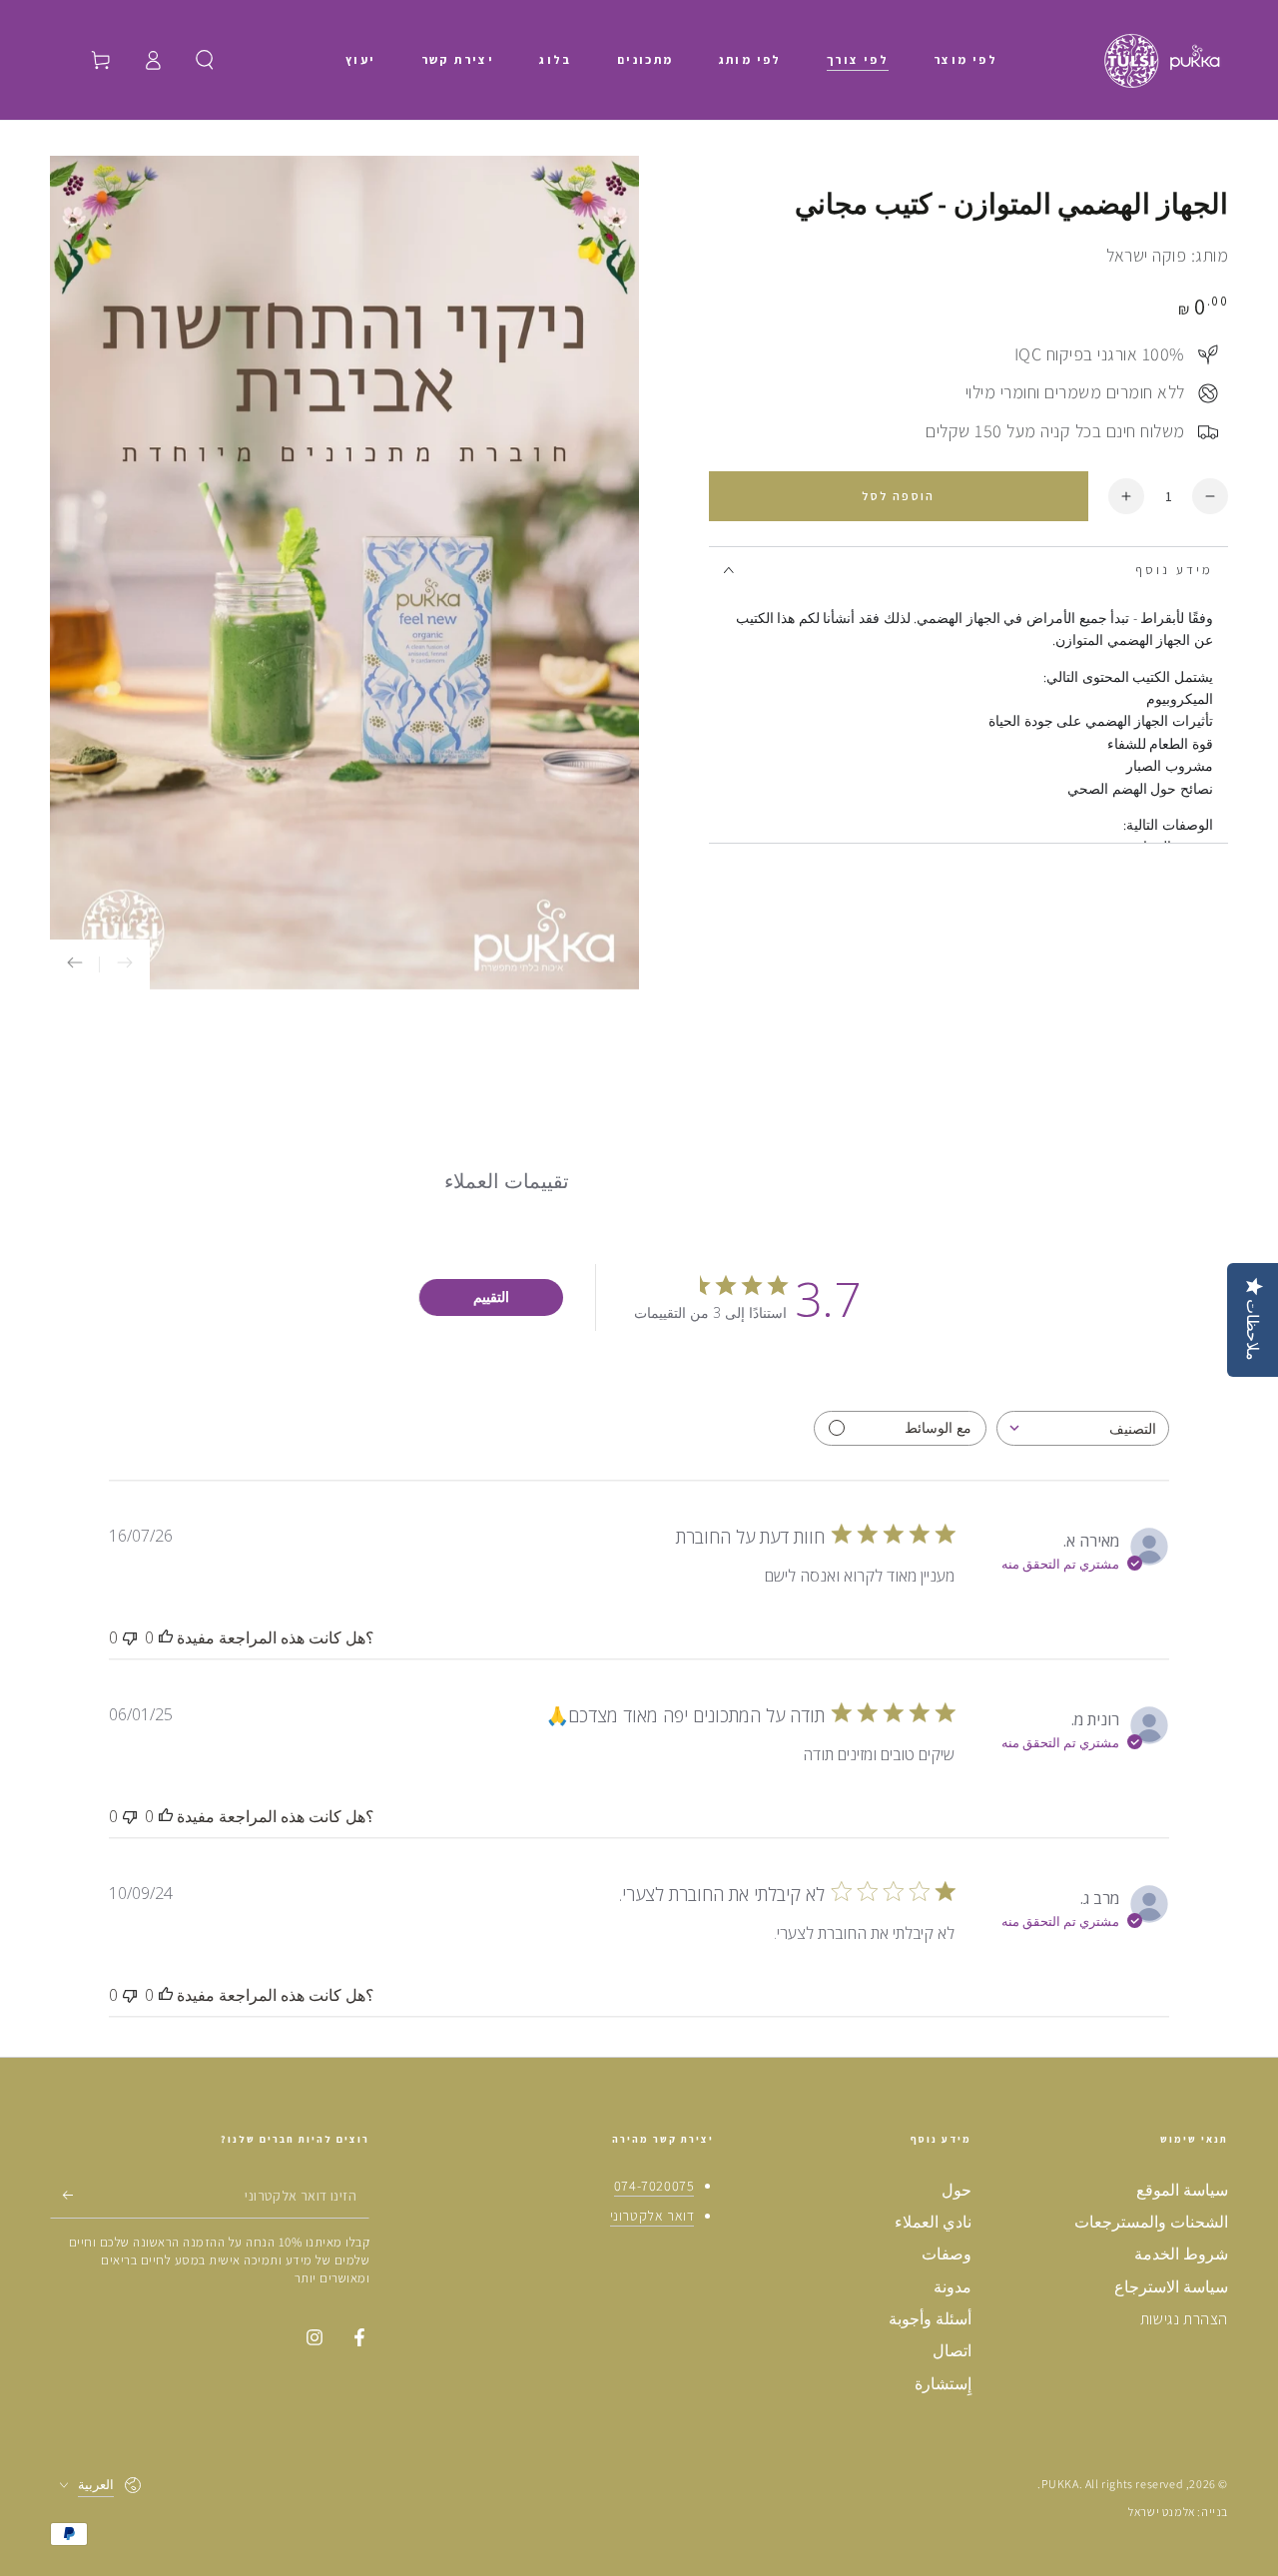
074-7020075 (654, 2186)
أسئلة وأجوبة (930, 2319)
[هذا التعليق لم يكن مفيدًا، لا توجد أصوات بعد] (130, 1637)
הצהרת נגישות (1184, 2319)
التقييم (491, 1296)
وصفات (947, 2254)
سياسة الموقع (1182, 2190)
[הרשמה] (61, 2196)
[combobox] (1083, 1428)
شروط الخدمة (1181, 2254)
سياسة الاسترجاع (1171, 2287)
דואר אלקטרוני (652, 2216)
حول (957, 2190)
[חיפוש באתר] (205, 60)
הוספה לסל (899, 496)
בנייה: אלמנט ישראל (1178, 2512)
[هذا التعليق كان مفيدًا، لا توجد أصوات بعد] (166, 1637)
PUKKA (1060, 2484)
